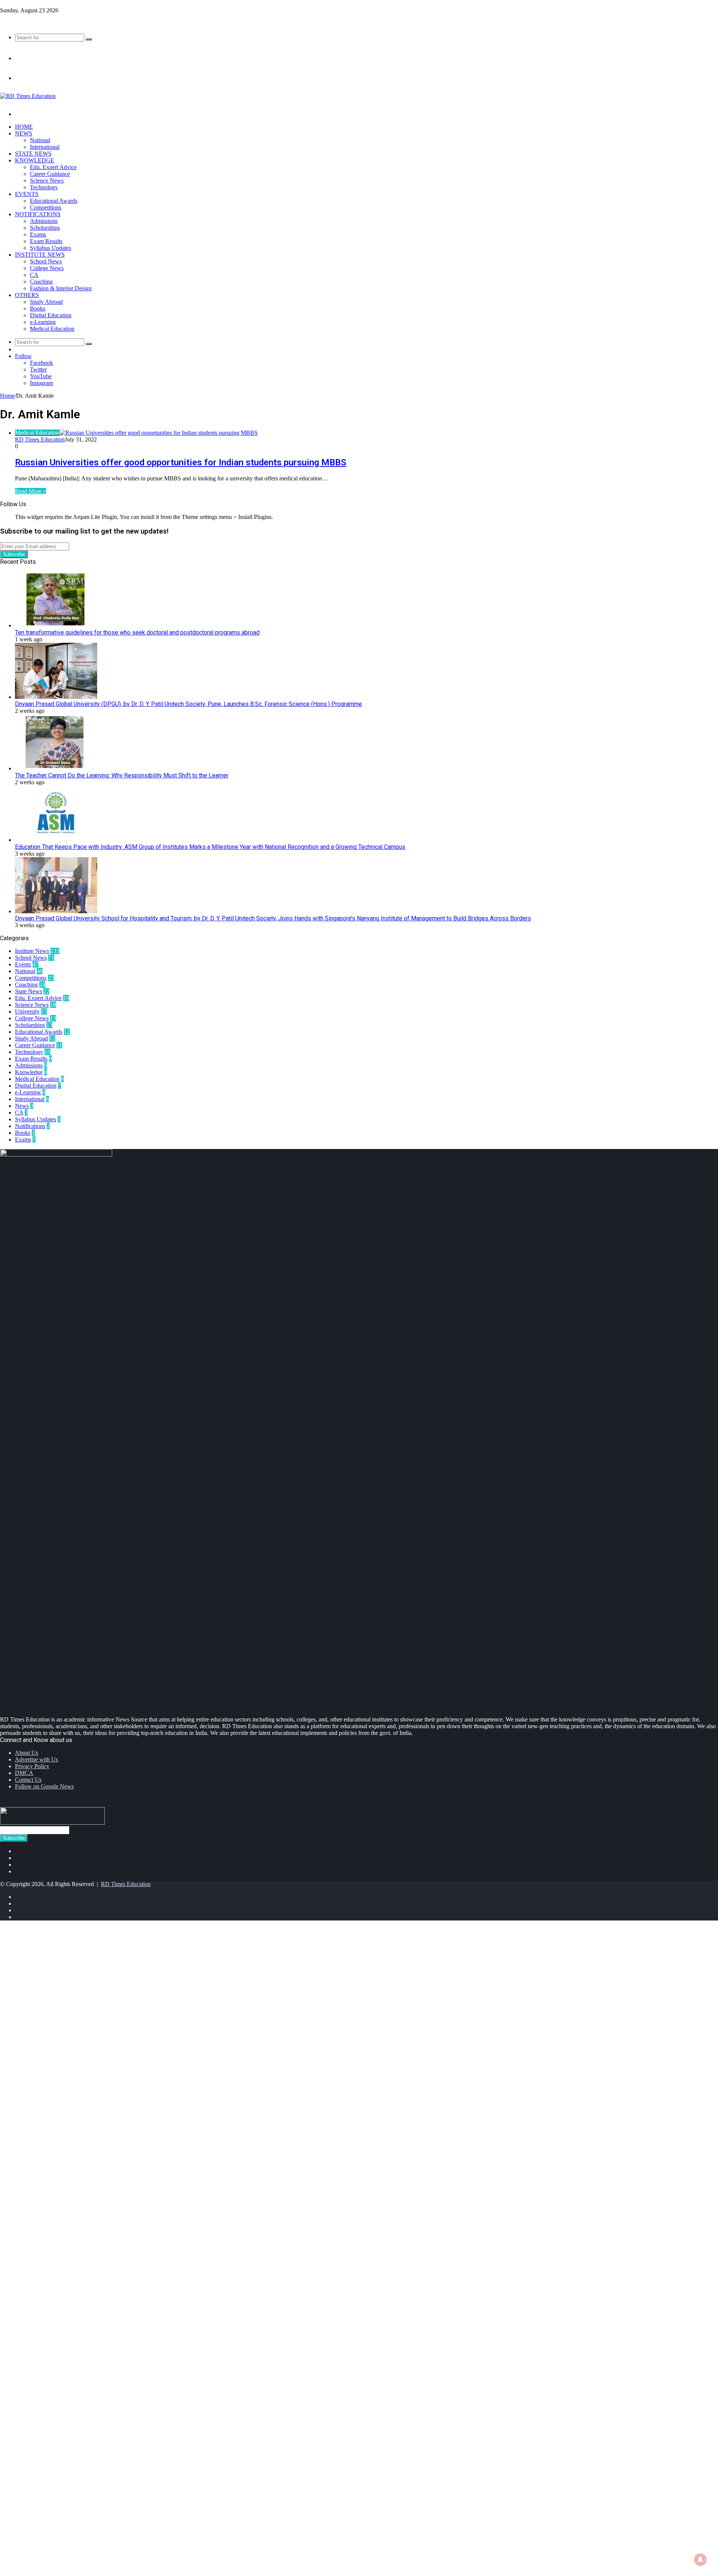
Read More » (30, 491)
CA (34, 275)
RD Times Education (40, 439)
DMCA (24, 1773)
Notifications (38, 214)
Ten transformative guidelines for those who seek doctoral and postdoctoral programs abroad (137, 632)
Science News (47, 181)
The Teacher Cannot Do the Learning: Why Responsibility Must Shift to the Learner (122, 775)
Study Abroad (46, 302)
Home (24, 127)
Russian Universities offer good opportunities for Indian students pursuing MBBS (181, 462)
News (24, 133)
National (40, 140)
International (45, 147)
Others (27, 295)
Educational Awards (54, 201)
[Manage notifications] (700, 2560)
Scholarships (45, 228)
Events (27, 194)
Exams (38, 234)
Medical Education (52, 329)
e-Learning (43, 322)
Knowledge (35, 160)
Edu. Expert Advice (53, 167)
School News (46, 261)
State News (33, 154)
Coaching (41, 282)
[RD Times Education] (28, 96)
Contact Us (28, 1780)
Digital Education (51, 315)
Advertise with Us (36, 1759)
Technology (44, 187)
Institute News (40, 255)
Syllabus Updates (50, 248)
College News (47, 268)
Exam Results (46, 241)
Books (38, 308)
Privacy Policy (32, 1766)
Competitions (46, 207)
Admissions (44, 221)
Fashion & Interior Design (61, 288)
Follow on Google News (44, 1786)
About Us (27, 1753)
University (27, 1012)
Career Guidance (50, 174)
